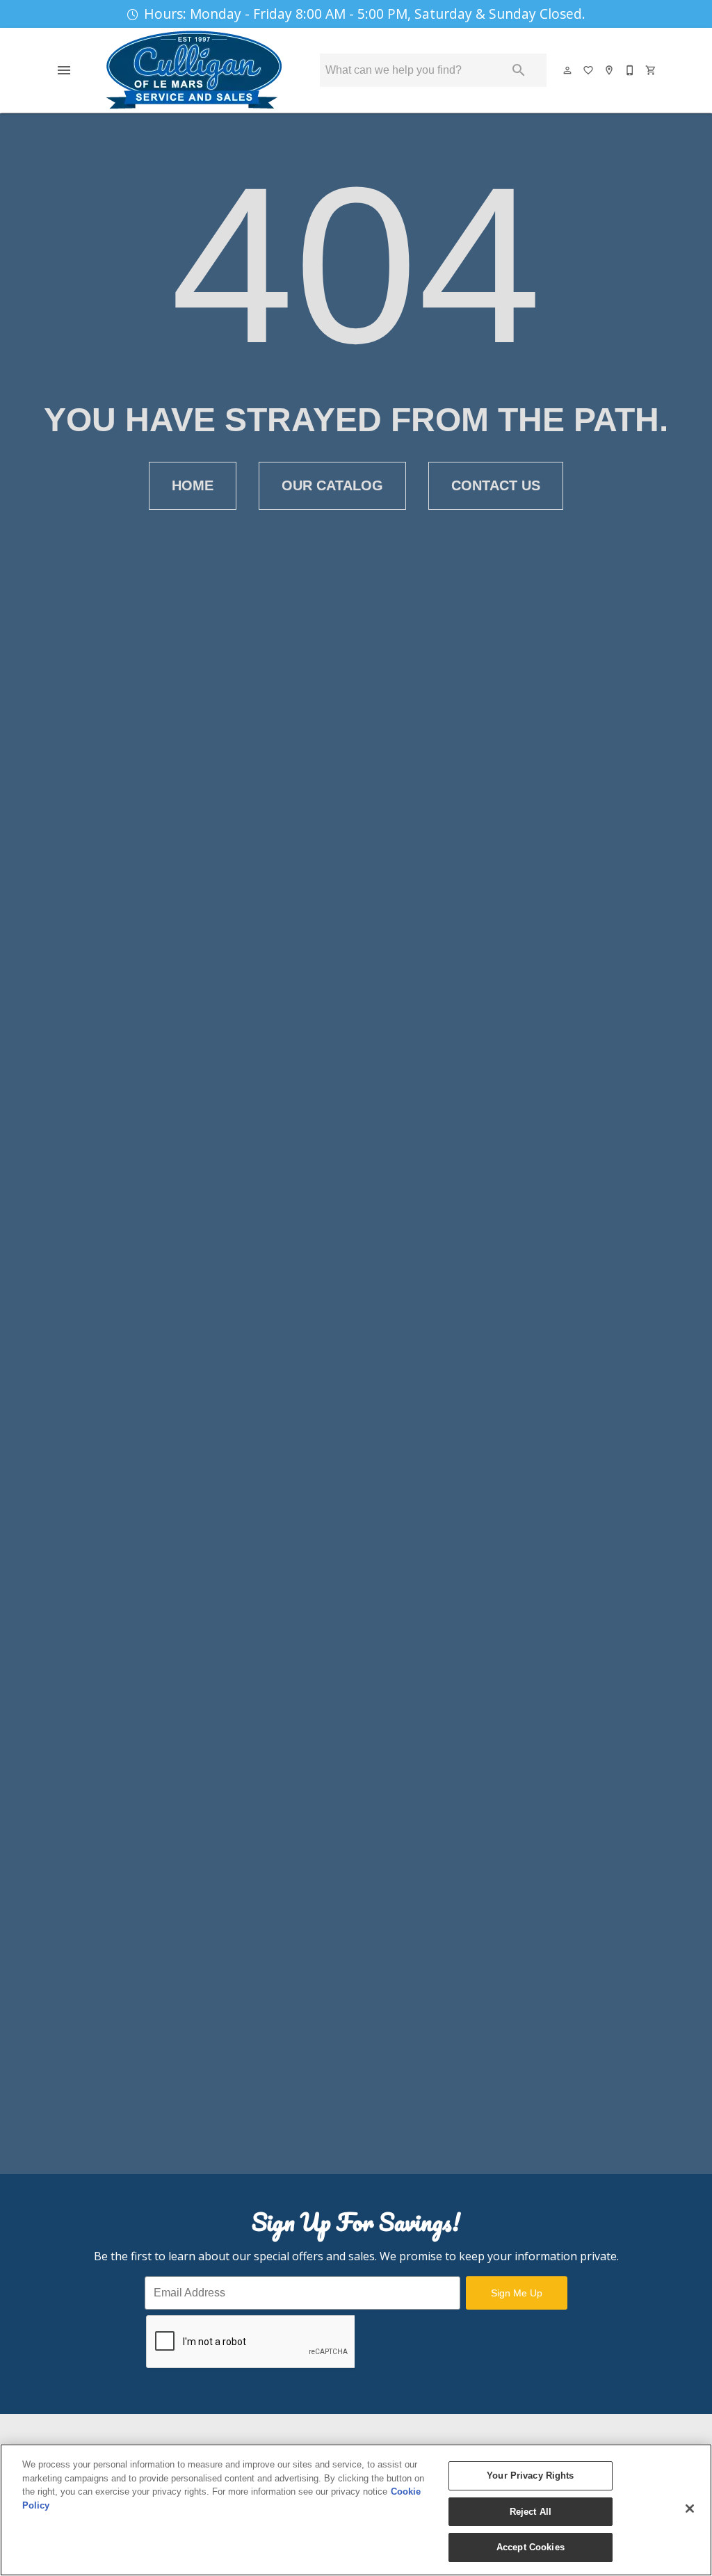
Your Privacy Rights (530, 2476)
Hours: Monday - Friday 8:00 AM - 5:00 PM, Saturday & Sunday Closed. (365, 14)
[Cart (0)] (652, 70)
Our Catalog (332, 485)
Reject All (531, 2512)
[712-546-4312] (631, 70)
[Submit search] (519, 70)
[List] (589, 70)
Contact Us (496, 485)
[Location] (610, 70)
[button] (64, 70)
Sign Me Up (517, 2293)
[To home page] (194, 70)
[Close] (690, 2509)
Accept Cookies (531, 2547)
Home (193, 485)
